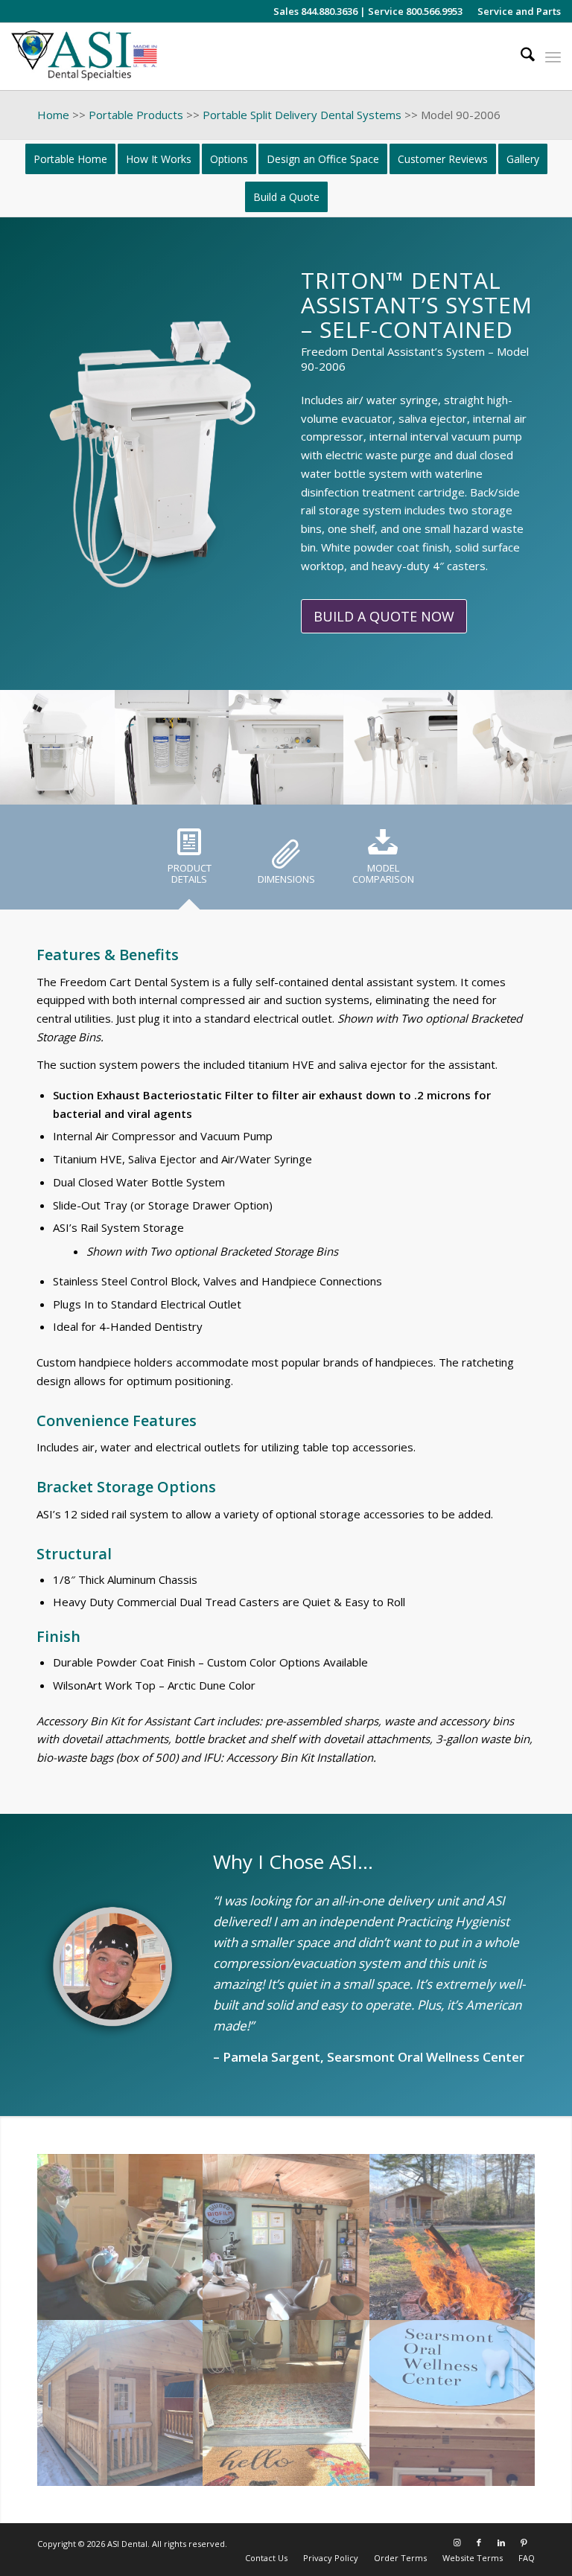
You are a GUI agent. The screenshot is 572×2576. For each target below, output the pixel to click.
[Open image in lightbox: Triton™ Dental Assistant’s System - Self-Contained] (98, 788)
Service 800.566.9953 (415, 11)
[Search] (520, 57)
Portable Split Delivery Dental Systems (302, 115)
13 (357, 788)
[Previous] (34, 747)
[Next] (538, 747)
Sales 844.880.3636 (315, 11)
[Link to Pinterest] (524, 2543)
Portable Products (136, 115)
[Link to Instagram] (457, 2543)
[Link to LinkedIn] (501, 2543)
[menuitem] (515, 11)
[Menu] (553, 57)
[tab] (189, 862)
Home (53, 115)
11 (334, 788)
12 (346, 788)
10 (322, 788)
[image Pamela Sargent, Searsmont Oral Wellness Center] (120, 2237)
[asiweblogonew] (84, 57)
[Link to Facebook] (479, 2543)
